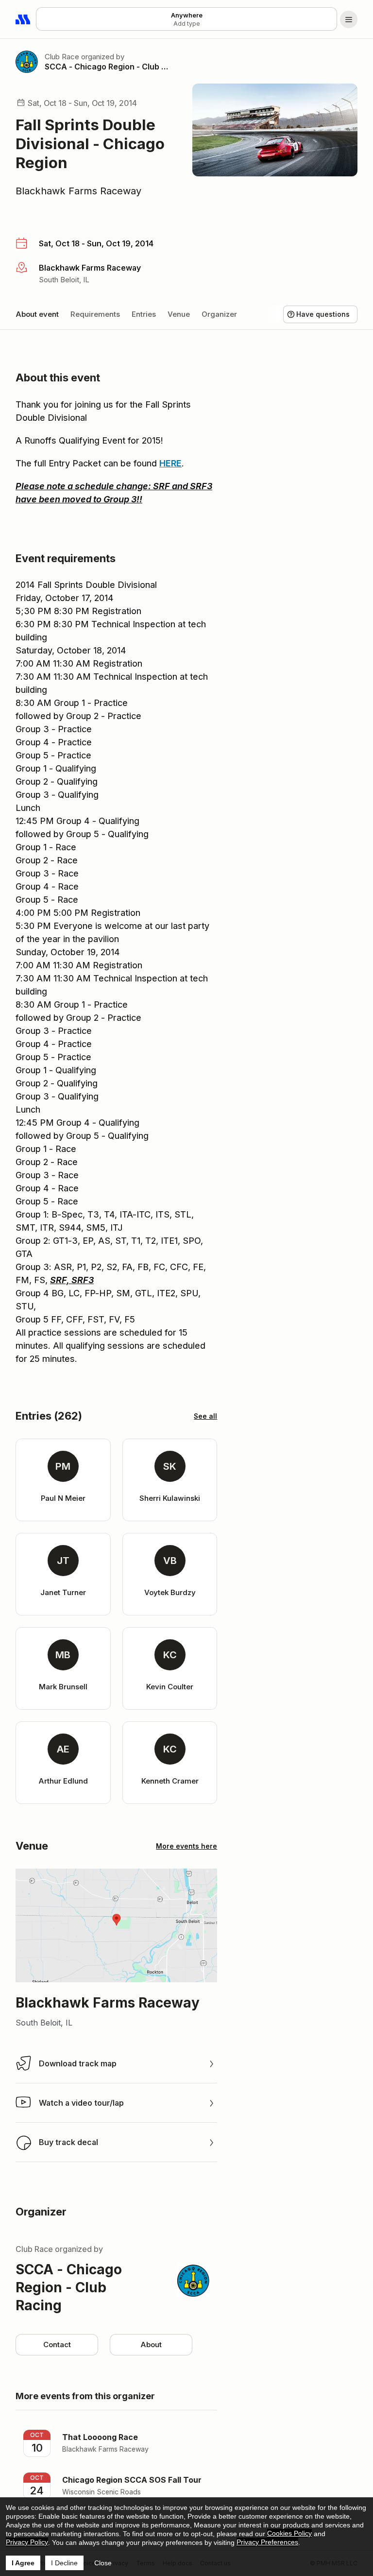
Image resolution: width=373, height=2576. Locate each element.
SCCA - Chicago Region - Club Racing (107, 67)
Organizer (219, 314)
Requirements (95, 314)
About (151, 2344)
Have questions (323, 314)
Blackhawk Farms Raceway (78, 191)
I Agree (23, 2563)
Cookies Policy (289, 2533)
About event (37, 314)
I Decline (64, 2563)
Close (103, 2563)
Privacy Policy (27, 2542)
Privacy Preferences (267, 2542)
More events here (186, 1846)
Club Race (62, 57)
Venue (179, 314)
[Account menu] (349, 19)
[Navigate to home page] (23, 19)
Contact (57, 2344)
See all (205, 1416)
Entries (144, 314)
